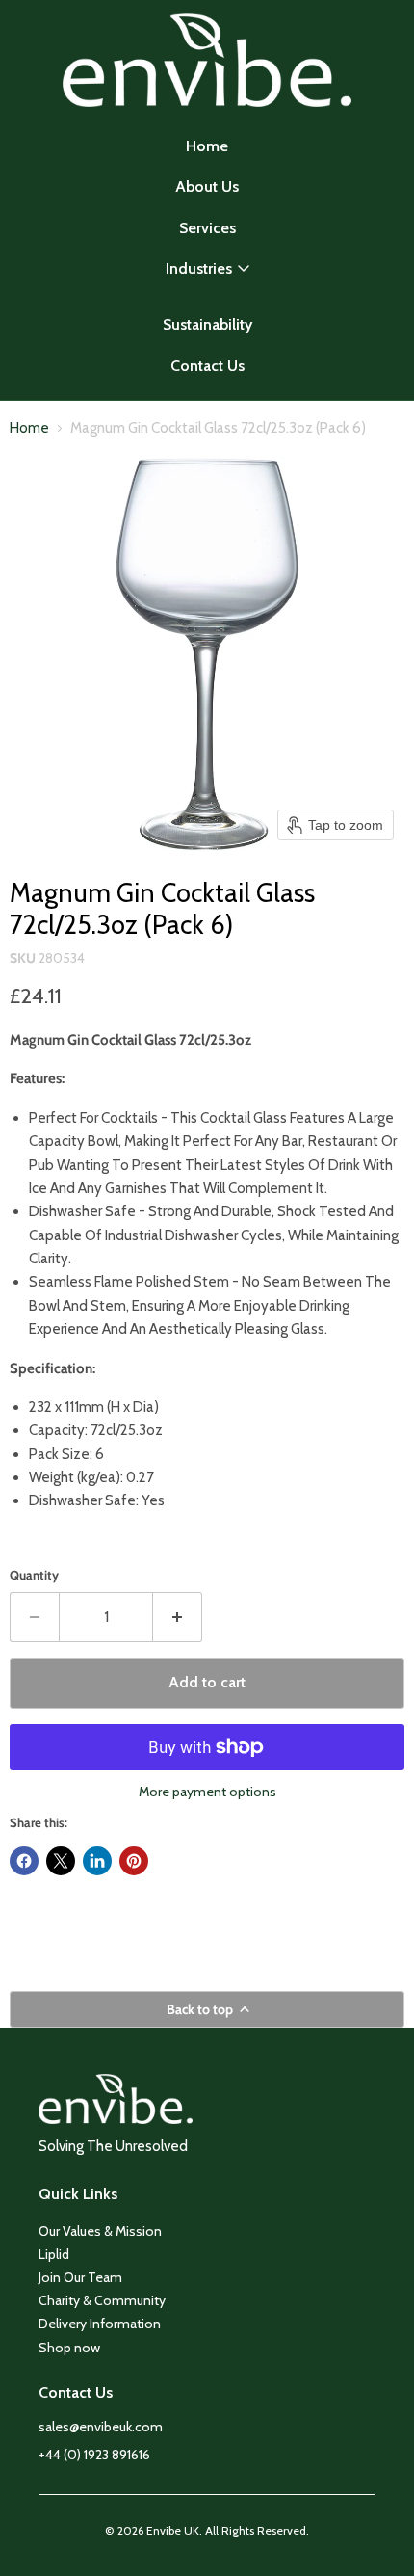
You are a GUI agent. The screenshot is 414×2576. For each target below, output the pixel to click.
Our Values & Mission (100, 2231)
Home (207, 146)
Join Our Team (80, 2277)
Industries (199, 268)
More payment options (207, 1792)
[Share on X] (61, 1861)
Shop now (69, 2348)
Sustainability (207, 324)
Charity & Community (102, 2300)
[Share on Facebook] (24, 1861)
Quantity (34, 1575)
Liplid (54, 2254)
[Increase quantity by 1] (178, 1617)
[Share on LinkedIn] (97, 1861)
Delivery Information (100, 2324)
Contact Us (207, 366)
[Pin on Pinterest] (134, 1861)
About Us (207, 186)
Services (207, 228)
